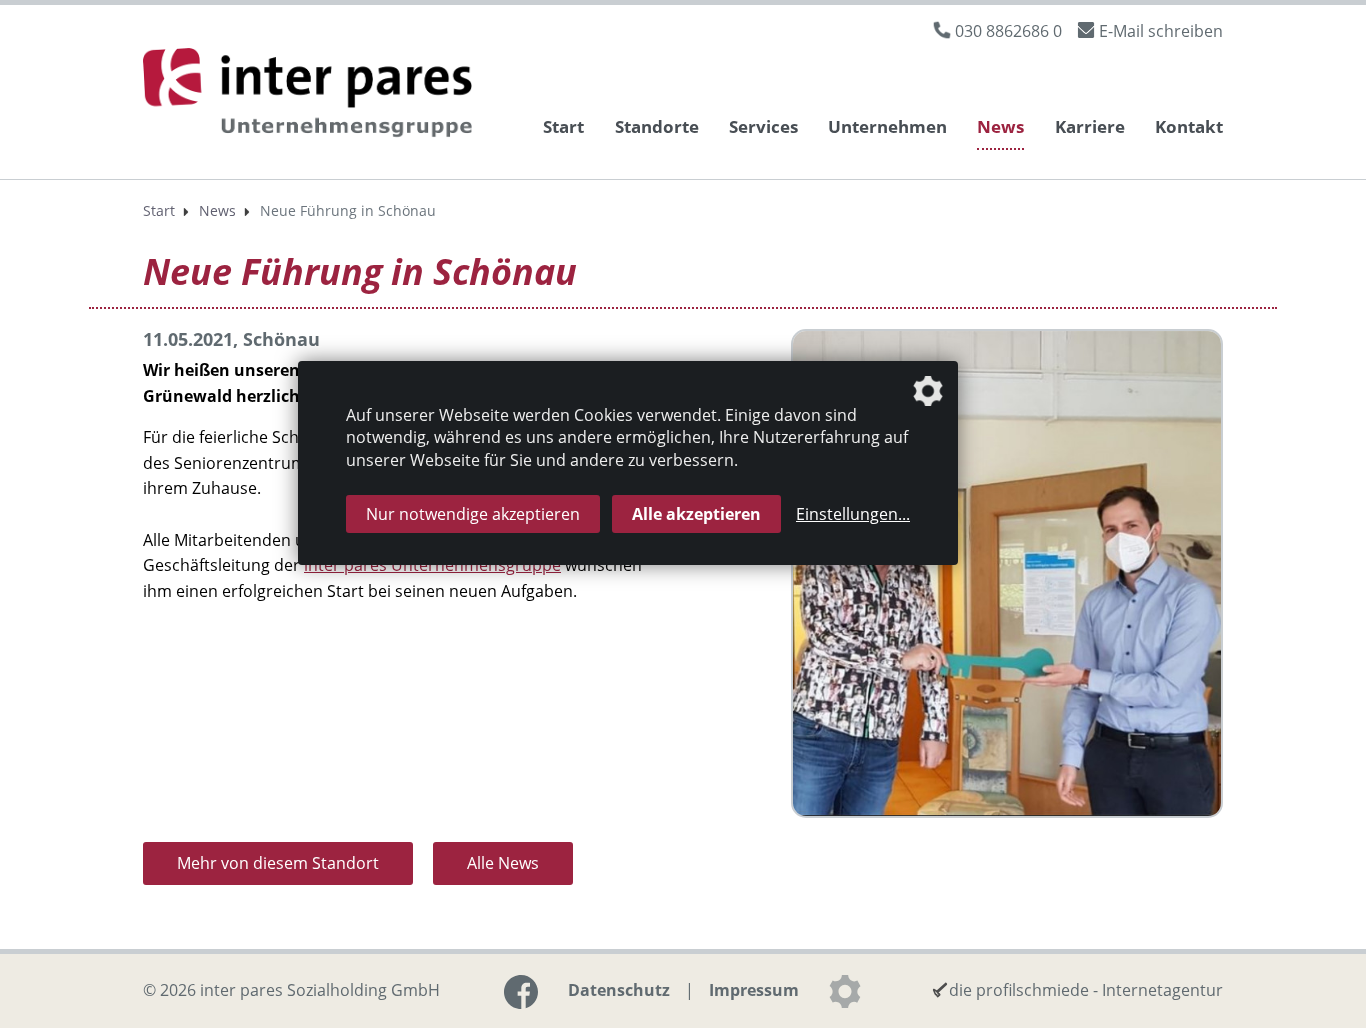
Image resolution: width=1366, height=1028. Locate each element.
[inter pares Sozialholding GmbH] (313, 96)
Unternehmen (887, 126)
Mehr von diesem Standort (278, 863)
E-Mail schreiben (1161, 31)
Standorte (657, 126)
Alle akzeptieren (696, 514)
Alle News (503, 863)
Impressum (754, 990)
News (1000, 126)
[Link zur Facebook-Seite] (521, 992)
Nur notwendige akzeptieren (473, 514)
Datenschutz (619, 990)
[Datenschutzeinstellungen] (845, 991)
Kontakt (1189, 126)
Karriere (1090, 126)
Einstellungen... (853, 514)
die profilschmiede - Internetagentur (1086, 990)
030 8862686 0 (1008, 31)
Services (763, 126)
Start (563, 126)
